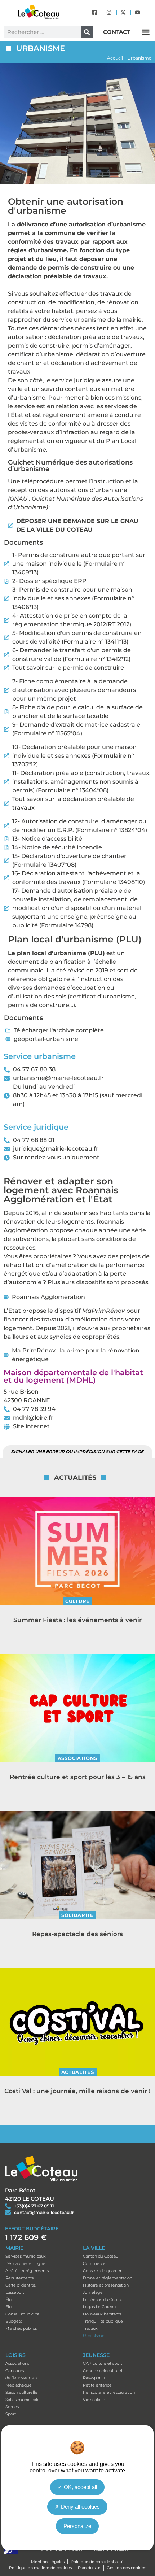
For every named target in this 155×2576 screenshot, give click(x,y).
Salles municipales (23, 2400)
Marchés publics (21, 2328)
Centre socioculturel (103, 2371)
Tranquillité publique (103, 2321)
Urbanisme (94, 2336)
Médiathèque (19, 2385)
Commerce (94, 2263)
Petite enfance (97, 2385)
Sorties (12, 2407)
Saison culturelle (21, 2392)
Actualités (78, 2072)
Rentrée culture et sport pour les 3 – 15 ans (78, 1777)
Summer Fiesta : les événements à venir (77, 1620)
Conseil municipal (23, 2314)
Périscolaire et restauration (109, 2392)
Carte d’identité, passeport (21, 2289)
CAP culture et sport (103, 2363)
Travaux (90, 2328)
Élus (9, 2300)
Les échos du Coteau (103, 2300)
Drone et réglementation (108, 2278)
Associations (77, 1758)
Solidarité (77, 1915)
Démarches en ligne (25, 2263)
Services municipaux (26, 2256)
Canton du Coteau (101, 2256)
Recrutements (19, 2278)
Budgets (14, 2321)
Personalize (77, 2526)
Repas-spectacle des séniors (77, 1934)
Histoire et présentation (106, 2285)
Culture (77, 1601)
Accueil (115, 58)
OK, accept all (80, 2487)
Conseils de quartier (102, 2271)
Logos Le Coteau (99, 2307)
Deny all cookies (80, 2507)
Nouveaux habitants (102, 2314)
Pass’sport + (94, 2378)
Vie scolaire (94, 2400)
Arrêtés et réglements (27, 2271)
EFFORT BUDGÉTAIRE (32, 2228)
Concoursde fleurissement (22, 2374)
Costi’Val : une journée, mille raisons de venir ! (77, 2091)
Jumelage (93, 2292)
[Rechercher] (87, 32)
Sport (11, 2414)
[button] (146, 32)
